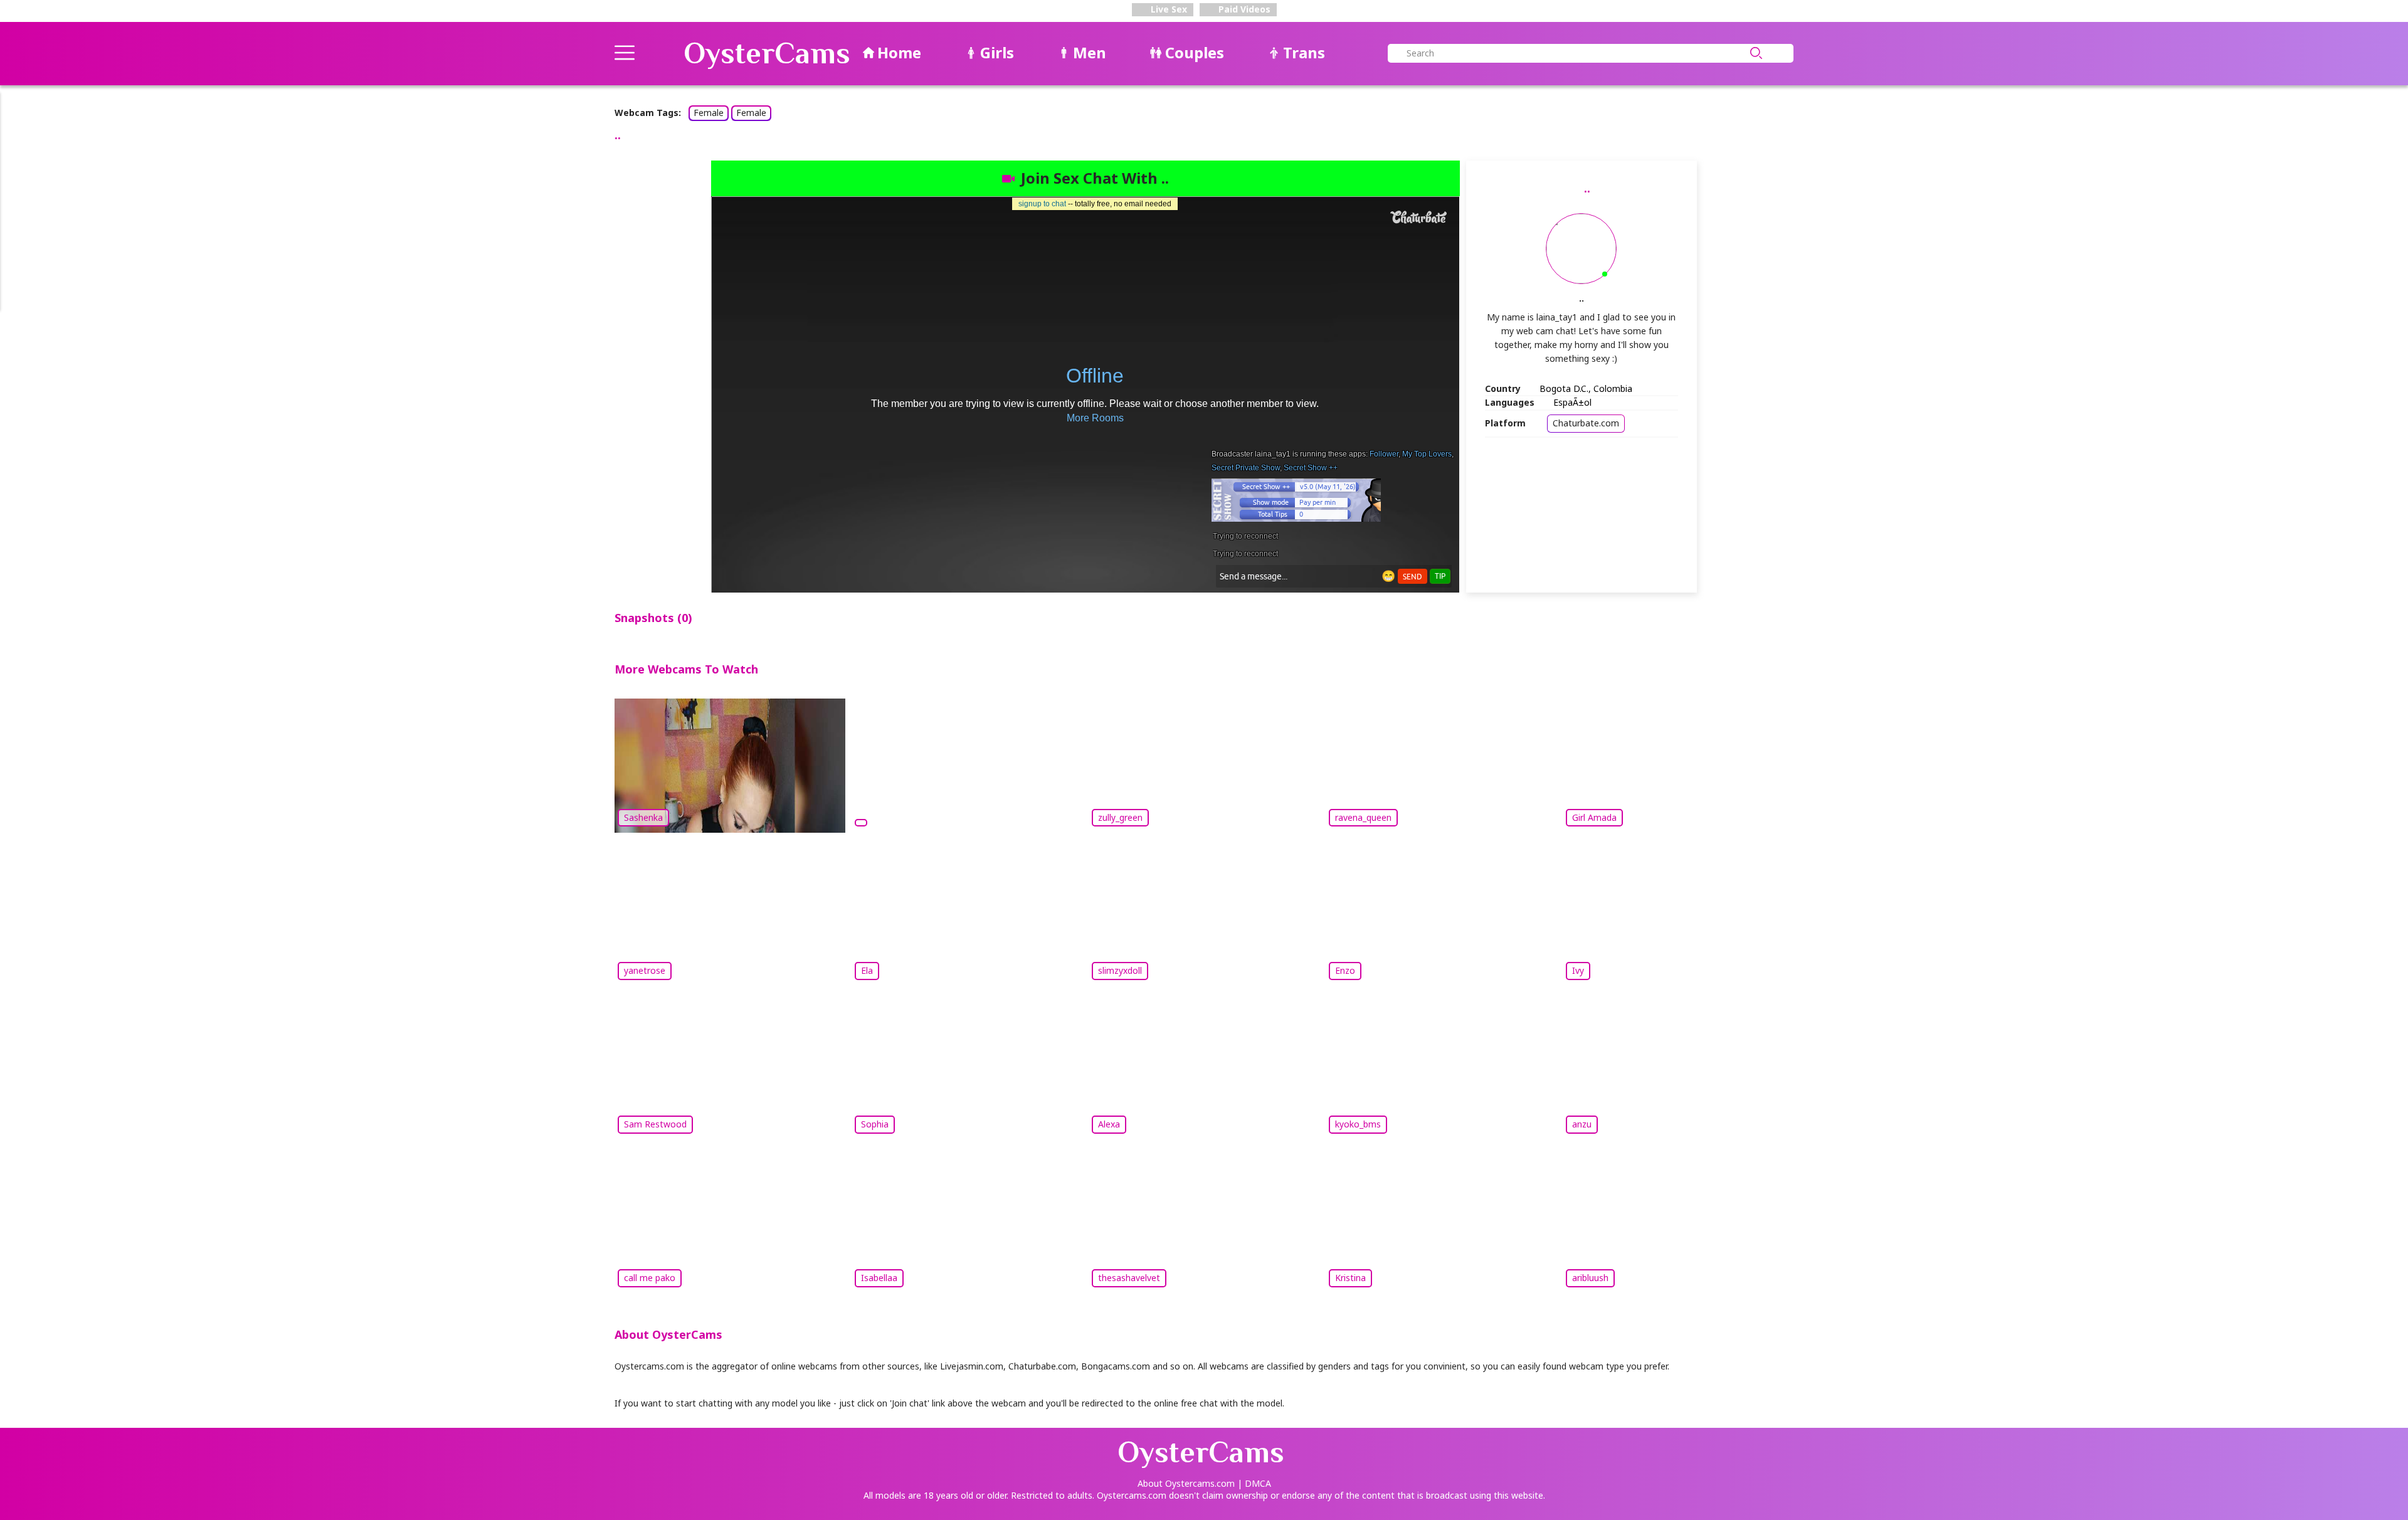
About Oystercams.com (1186, 1483)
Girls (997, 52)
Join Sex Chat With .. (1095, 178)
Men (1090, 52)
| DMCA (1254, 1483)
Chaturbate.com (1586, 423)
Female (709, 113)
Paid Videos (1243, 9)
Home (899, 52)
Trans (1304, 52)
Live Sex (1168, 9)
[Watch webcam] (967, 764)
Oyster (767, 53)
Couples (1195, 52)
